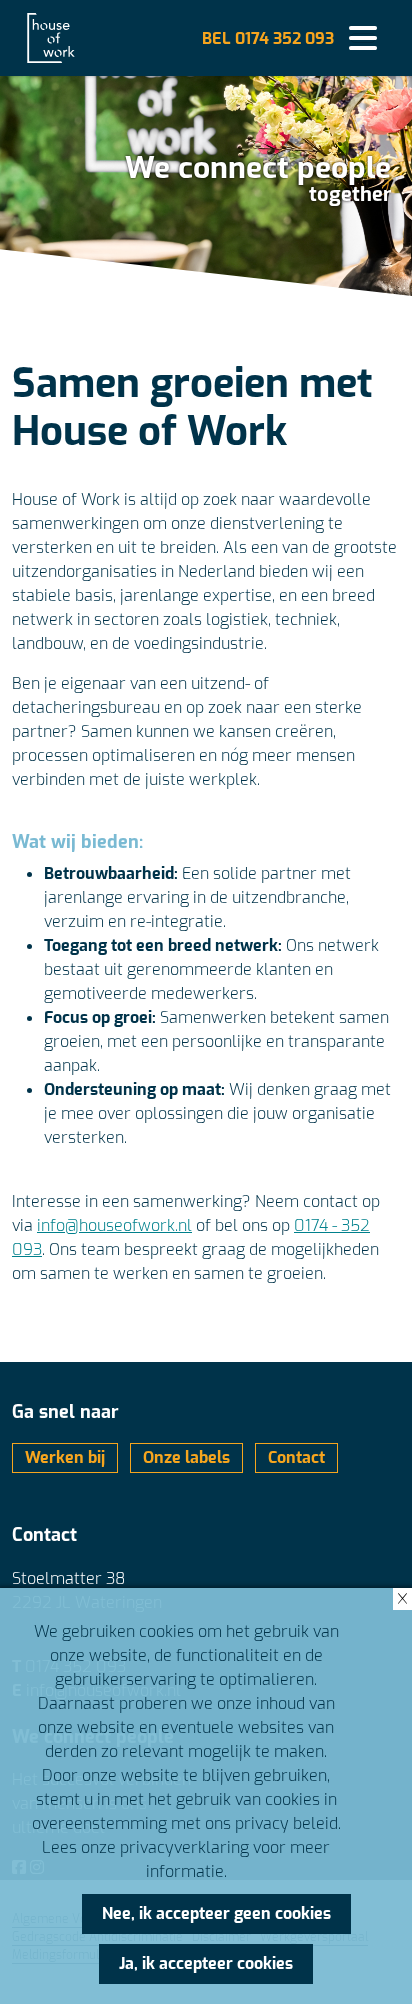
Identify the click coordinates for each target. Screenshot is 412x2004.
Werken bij (65, 1457)
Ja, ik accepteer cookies (206, 1963)
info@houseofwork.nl (114, 1225)
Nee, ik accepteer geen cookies (216, 1913)
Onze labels (186, 1457)
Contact (296, 1457)
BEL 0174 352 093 (268, 38)
